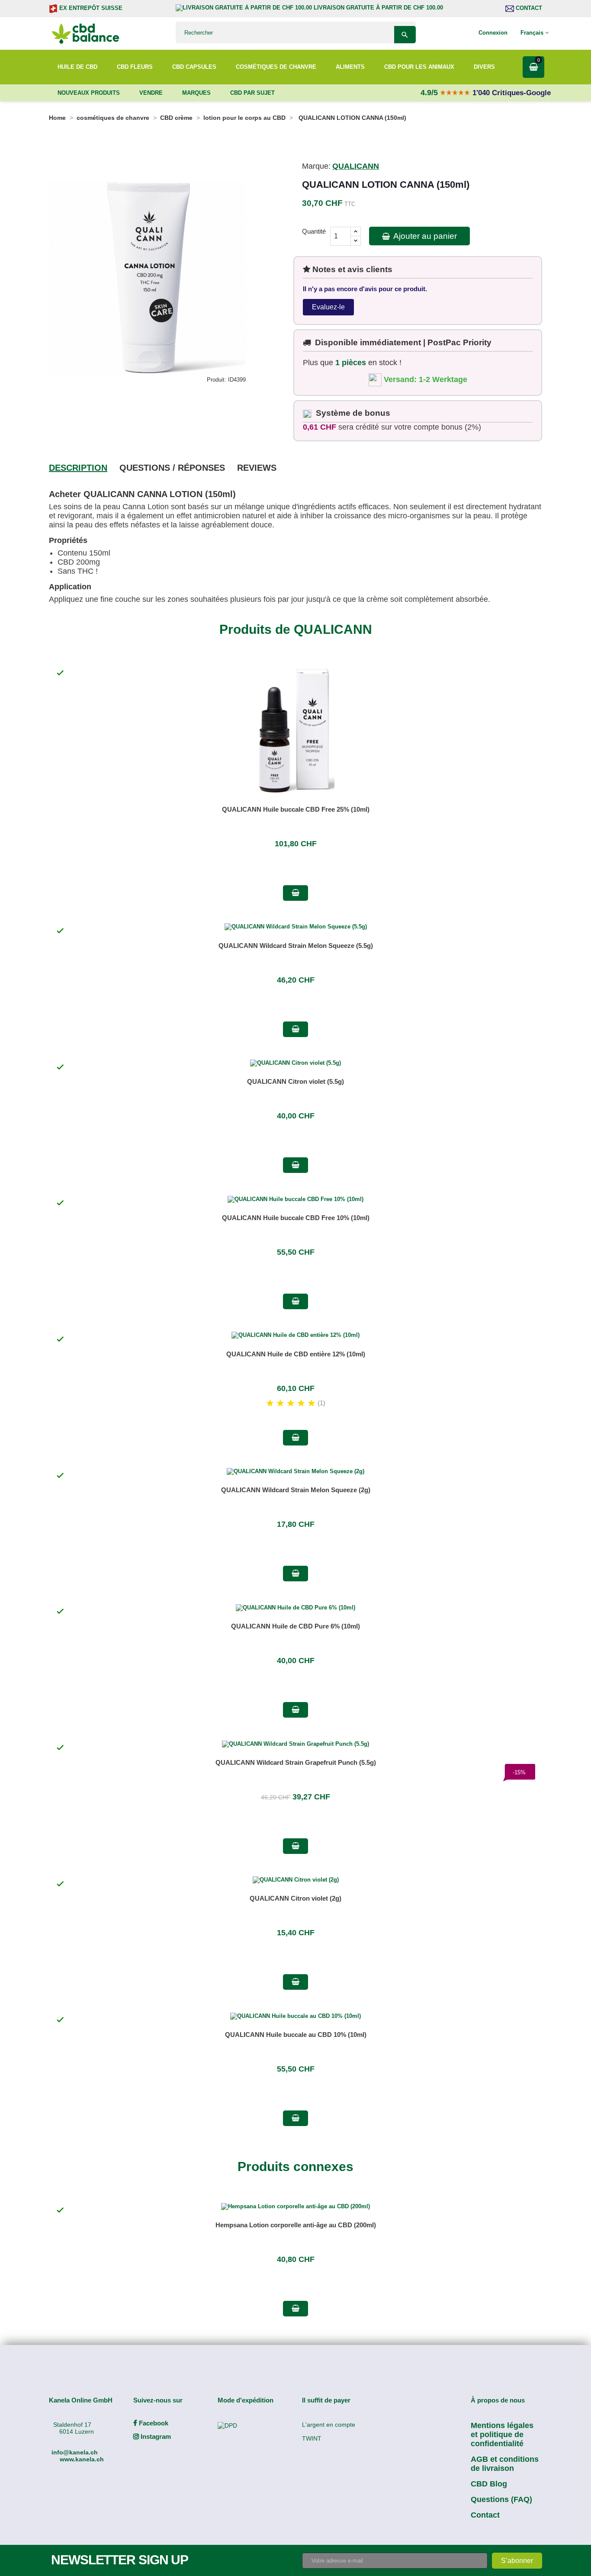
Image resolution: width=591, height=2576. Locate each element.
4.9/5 (430, 93)
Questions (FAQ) (501, 2499)
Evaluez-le (328, 307)
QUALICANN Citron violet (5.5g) (295, 1081)
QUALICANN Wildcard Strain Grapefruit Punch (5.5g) (296, 1762)
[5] (312, 1404)
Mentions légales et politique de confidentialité (502, 2435)
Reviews (257, 468)
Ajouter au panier (424, 236)
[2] (280, 1404)
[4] (301, 1404)
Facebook (153, 2423)
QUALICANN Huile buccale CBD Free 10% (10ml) (296, 1218)
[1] (270, 1404)
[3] (291, 1404)
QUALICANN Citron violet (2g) (295, 1898)
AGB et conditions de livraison (505, 2464)
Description (78, 468)
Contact (528, 8)
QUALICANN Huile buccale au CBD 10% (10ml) (296, 2035)
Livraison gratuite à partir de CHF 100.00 (377, 8)
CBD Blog (489, 2484)
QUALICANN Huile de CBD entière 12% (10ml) (296, 1354)
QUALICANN (356, 166)
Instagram (155, 2436)
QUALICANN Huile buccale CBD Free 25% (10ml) (296, 809)
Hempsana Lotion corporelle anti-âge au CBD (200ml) (296, 2225)
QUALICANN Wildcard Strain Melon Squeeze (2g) (296, 1490)
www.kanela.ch (82, 2459)
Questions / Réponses (172, 468)
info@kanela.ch (75, 2452)
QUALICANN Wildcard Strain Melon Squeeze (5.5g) (296, 946)
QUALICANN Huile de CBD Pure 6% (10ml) (295, 1626)
